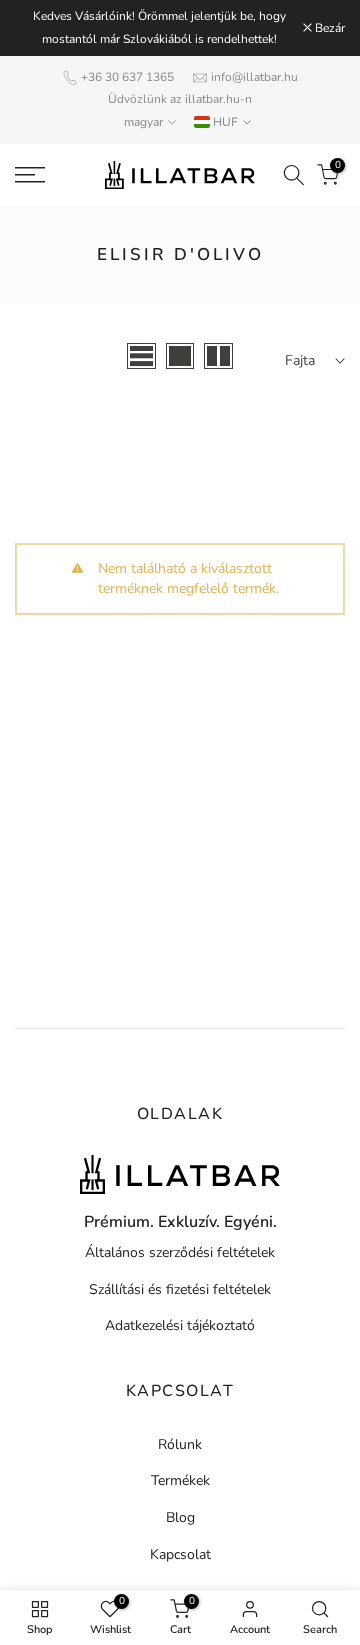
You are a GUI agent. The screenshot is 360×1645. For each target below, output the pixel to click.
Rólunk (180, 1444)
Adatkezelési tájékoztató (180, 1325)
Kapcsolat (180, 1554)
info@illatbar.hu (254, 77)
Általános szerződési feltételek (180, 1252)
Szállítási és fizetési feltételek (180, 1289)
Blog (180, 1517)
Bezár (328, 28)
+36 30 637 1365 (127, 77)
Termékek (180, 1480)
